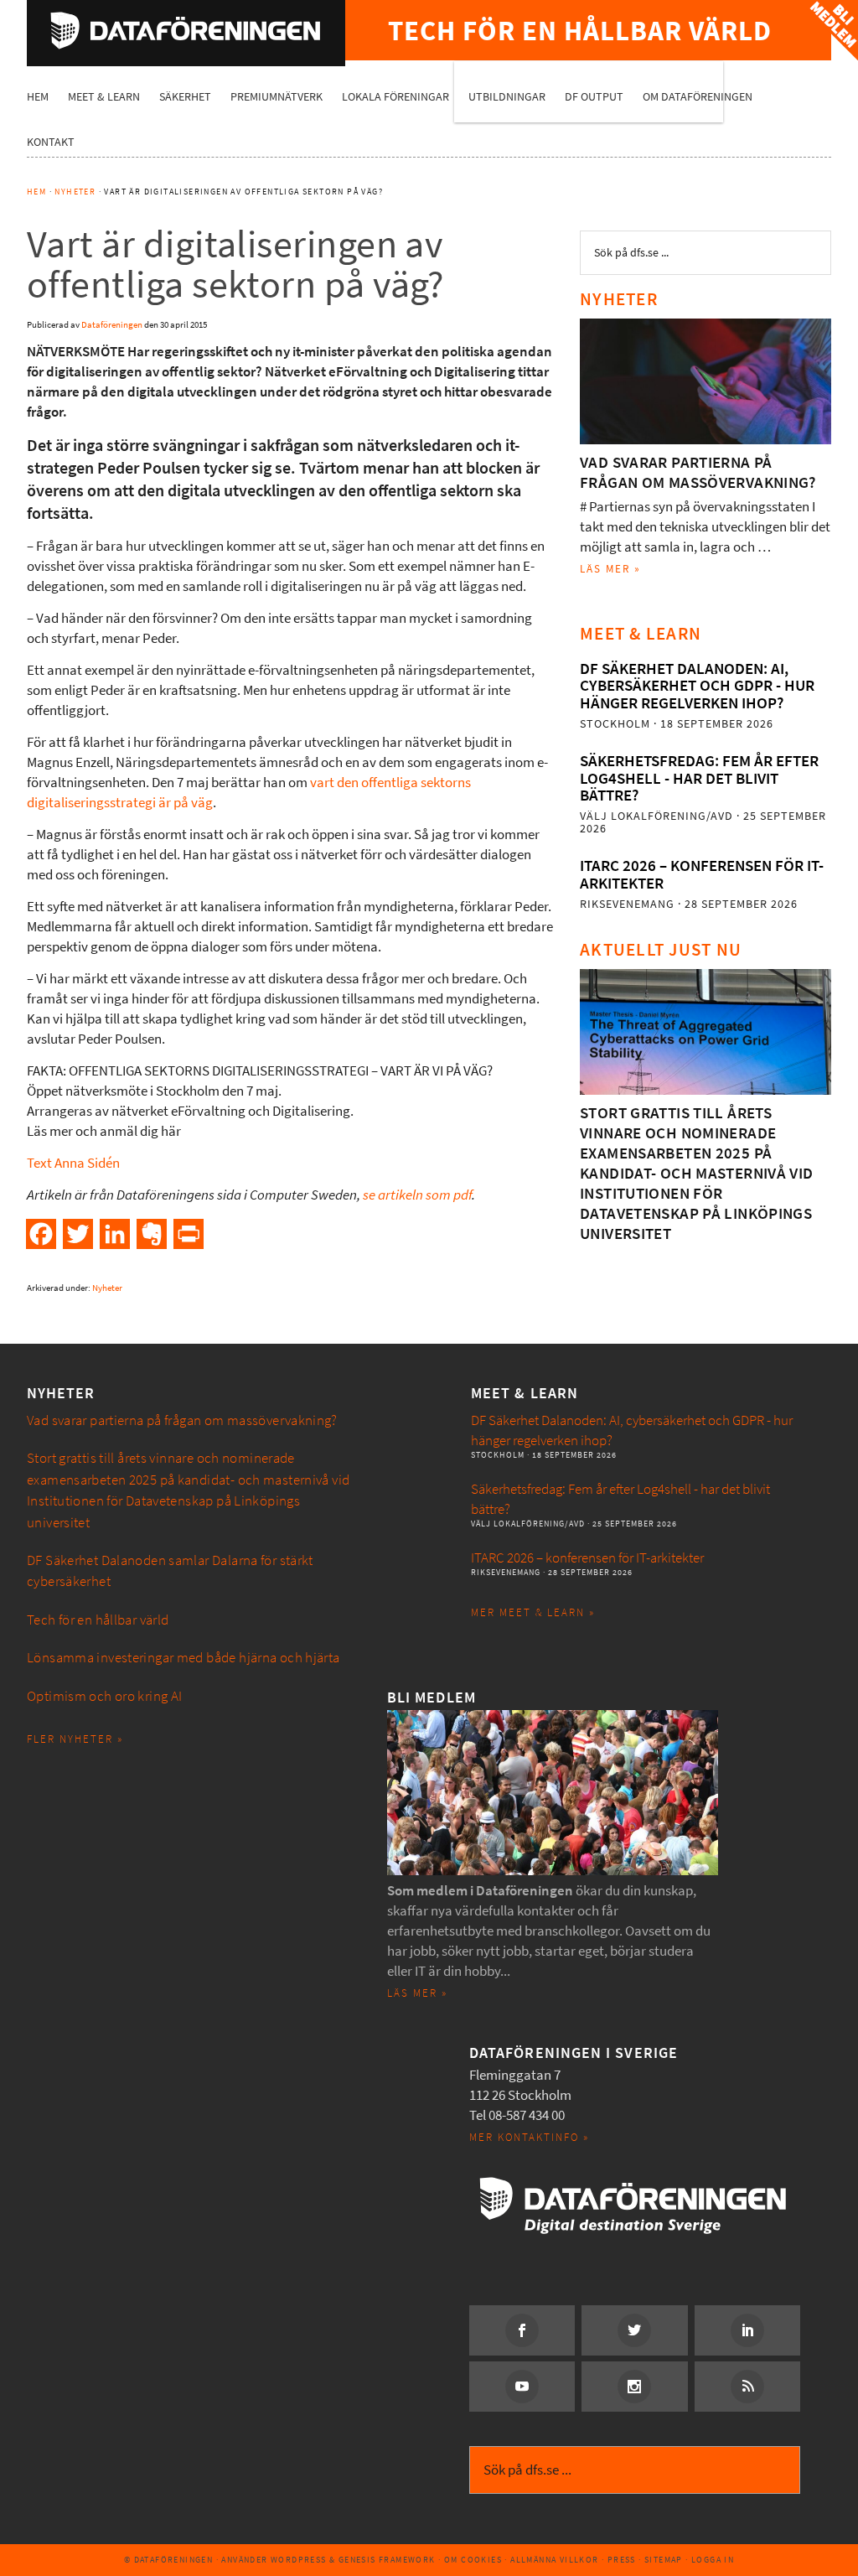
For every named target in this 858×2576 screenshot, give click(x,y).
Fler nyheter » (75, 1739)
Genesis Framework (387, 2560)
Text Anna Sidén (73, 1163)
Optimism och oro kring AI (105, 1696)
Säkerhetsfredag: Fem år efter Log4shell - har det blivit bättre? (699, 778)
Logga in (713, 2560)
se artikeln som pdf (417, 1195)
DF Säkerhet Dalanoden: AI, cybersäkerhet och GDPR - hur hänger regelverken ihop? (697, 686)
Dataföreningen (186, 30)
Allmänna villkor (554, 2560)
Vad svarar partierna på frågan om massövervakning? (698, 472)
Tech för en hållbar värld (98, 1620)
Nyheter (107, 1288)
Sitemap (664, 2560)
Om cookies (473, 2560)
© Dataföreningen (168, 2560)
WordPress (299, 2560)
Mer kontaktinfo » (529, 2137)
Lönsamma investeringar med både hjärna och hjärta (183, 1658)
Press (622, 2560)
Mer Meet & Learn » (533, 1612)
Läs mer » (610, 569)
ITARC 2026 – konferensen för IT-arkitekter (702, 874)
